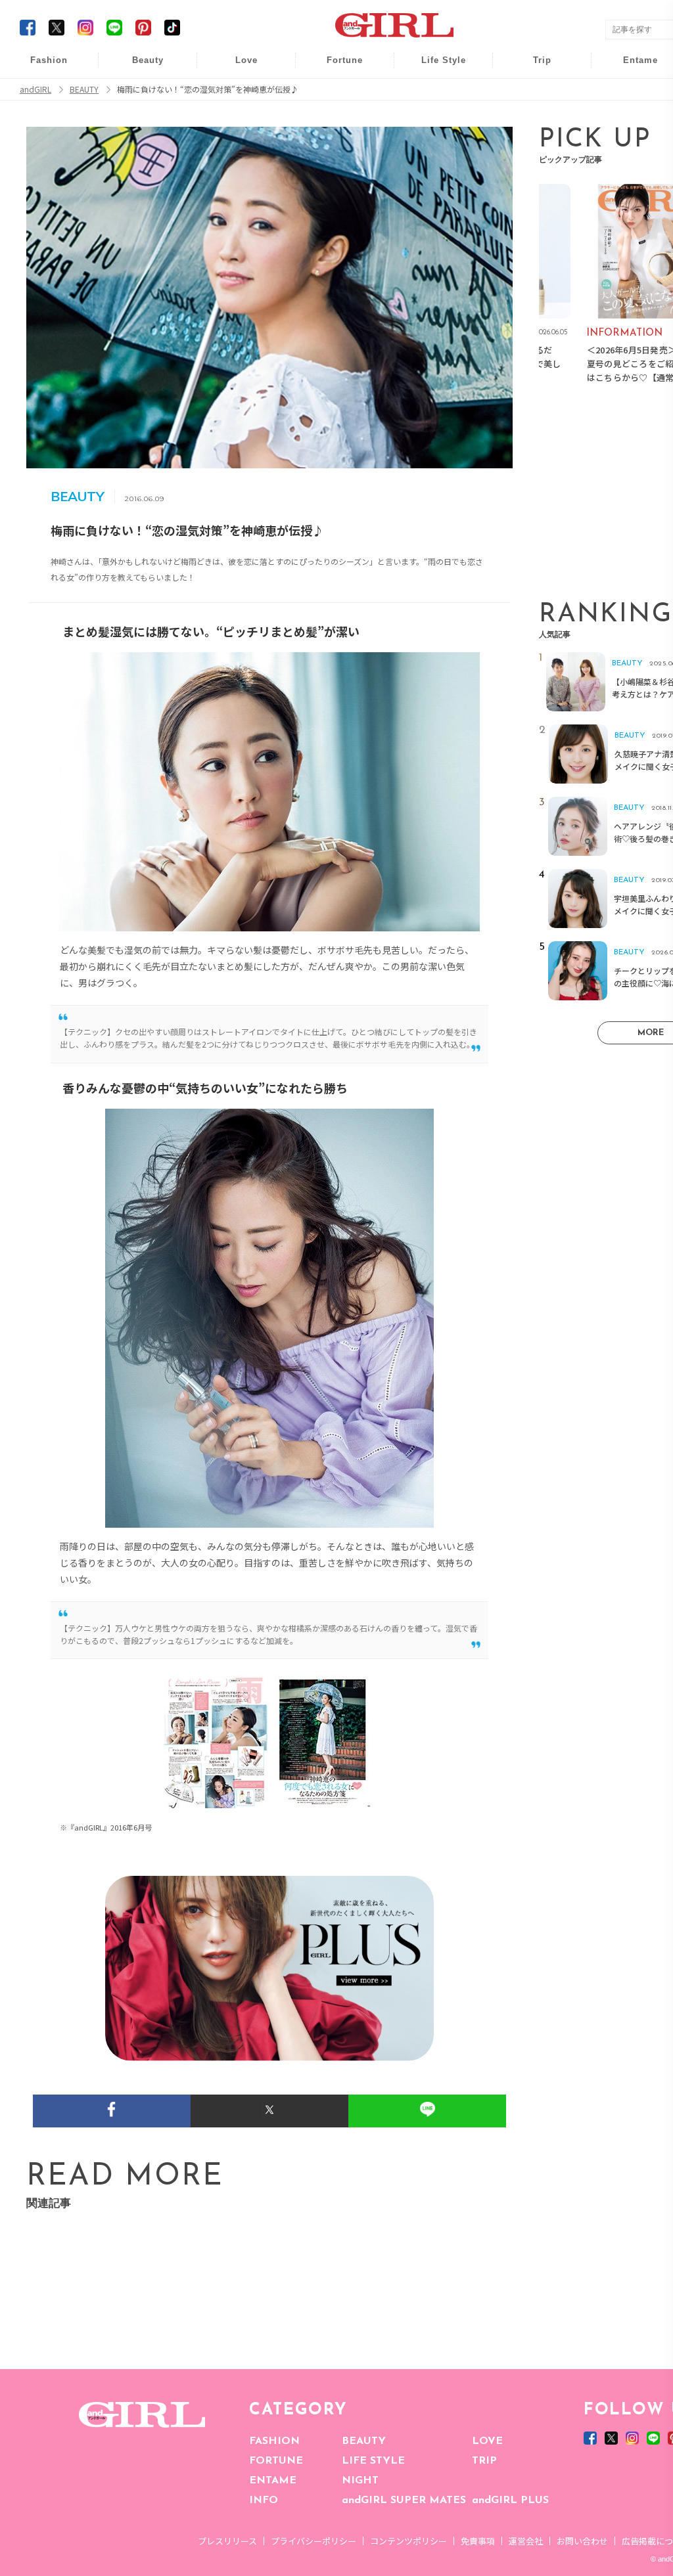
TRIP (484, 2461)
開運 (336, 67)
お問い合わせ (582, 2541)
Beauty (148, 60)
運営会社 (526, 2541)
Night (237, 118)
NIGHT (360, 2481)
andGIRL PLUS (510, 2500)
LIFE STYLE (373, 2461)
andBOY (632, 67)
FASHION (274, 2441)
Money (434, 67)
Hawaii (533, 67)
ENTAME (273, 2481)
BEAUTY (364, 2441)
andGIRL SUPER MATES (404, 2500)
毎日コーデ (40, 67)
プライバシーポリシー (313, 2541)
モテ (237, 93)
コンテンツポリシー (408, 2541)
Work (434, 93)
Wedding (237, 67)
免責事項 (478, 2541)
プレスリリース (227, 2541)
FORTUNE (276, 2461)
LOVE (487, 2441)
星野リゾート (533, 93)
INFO (264, 2500)
